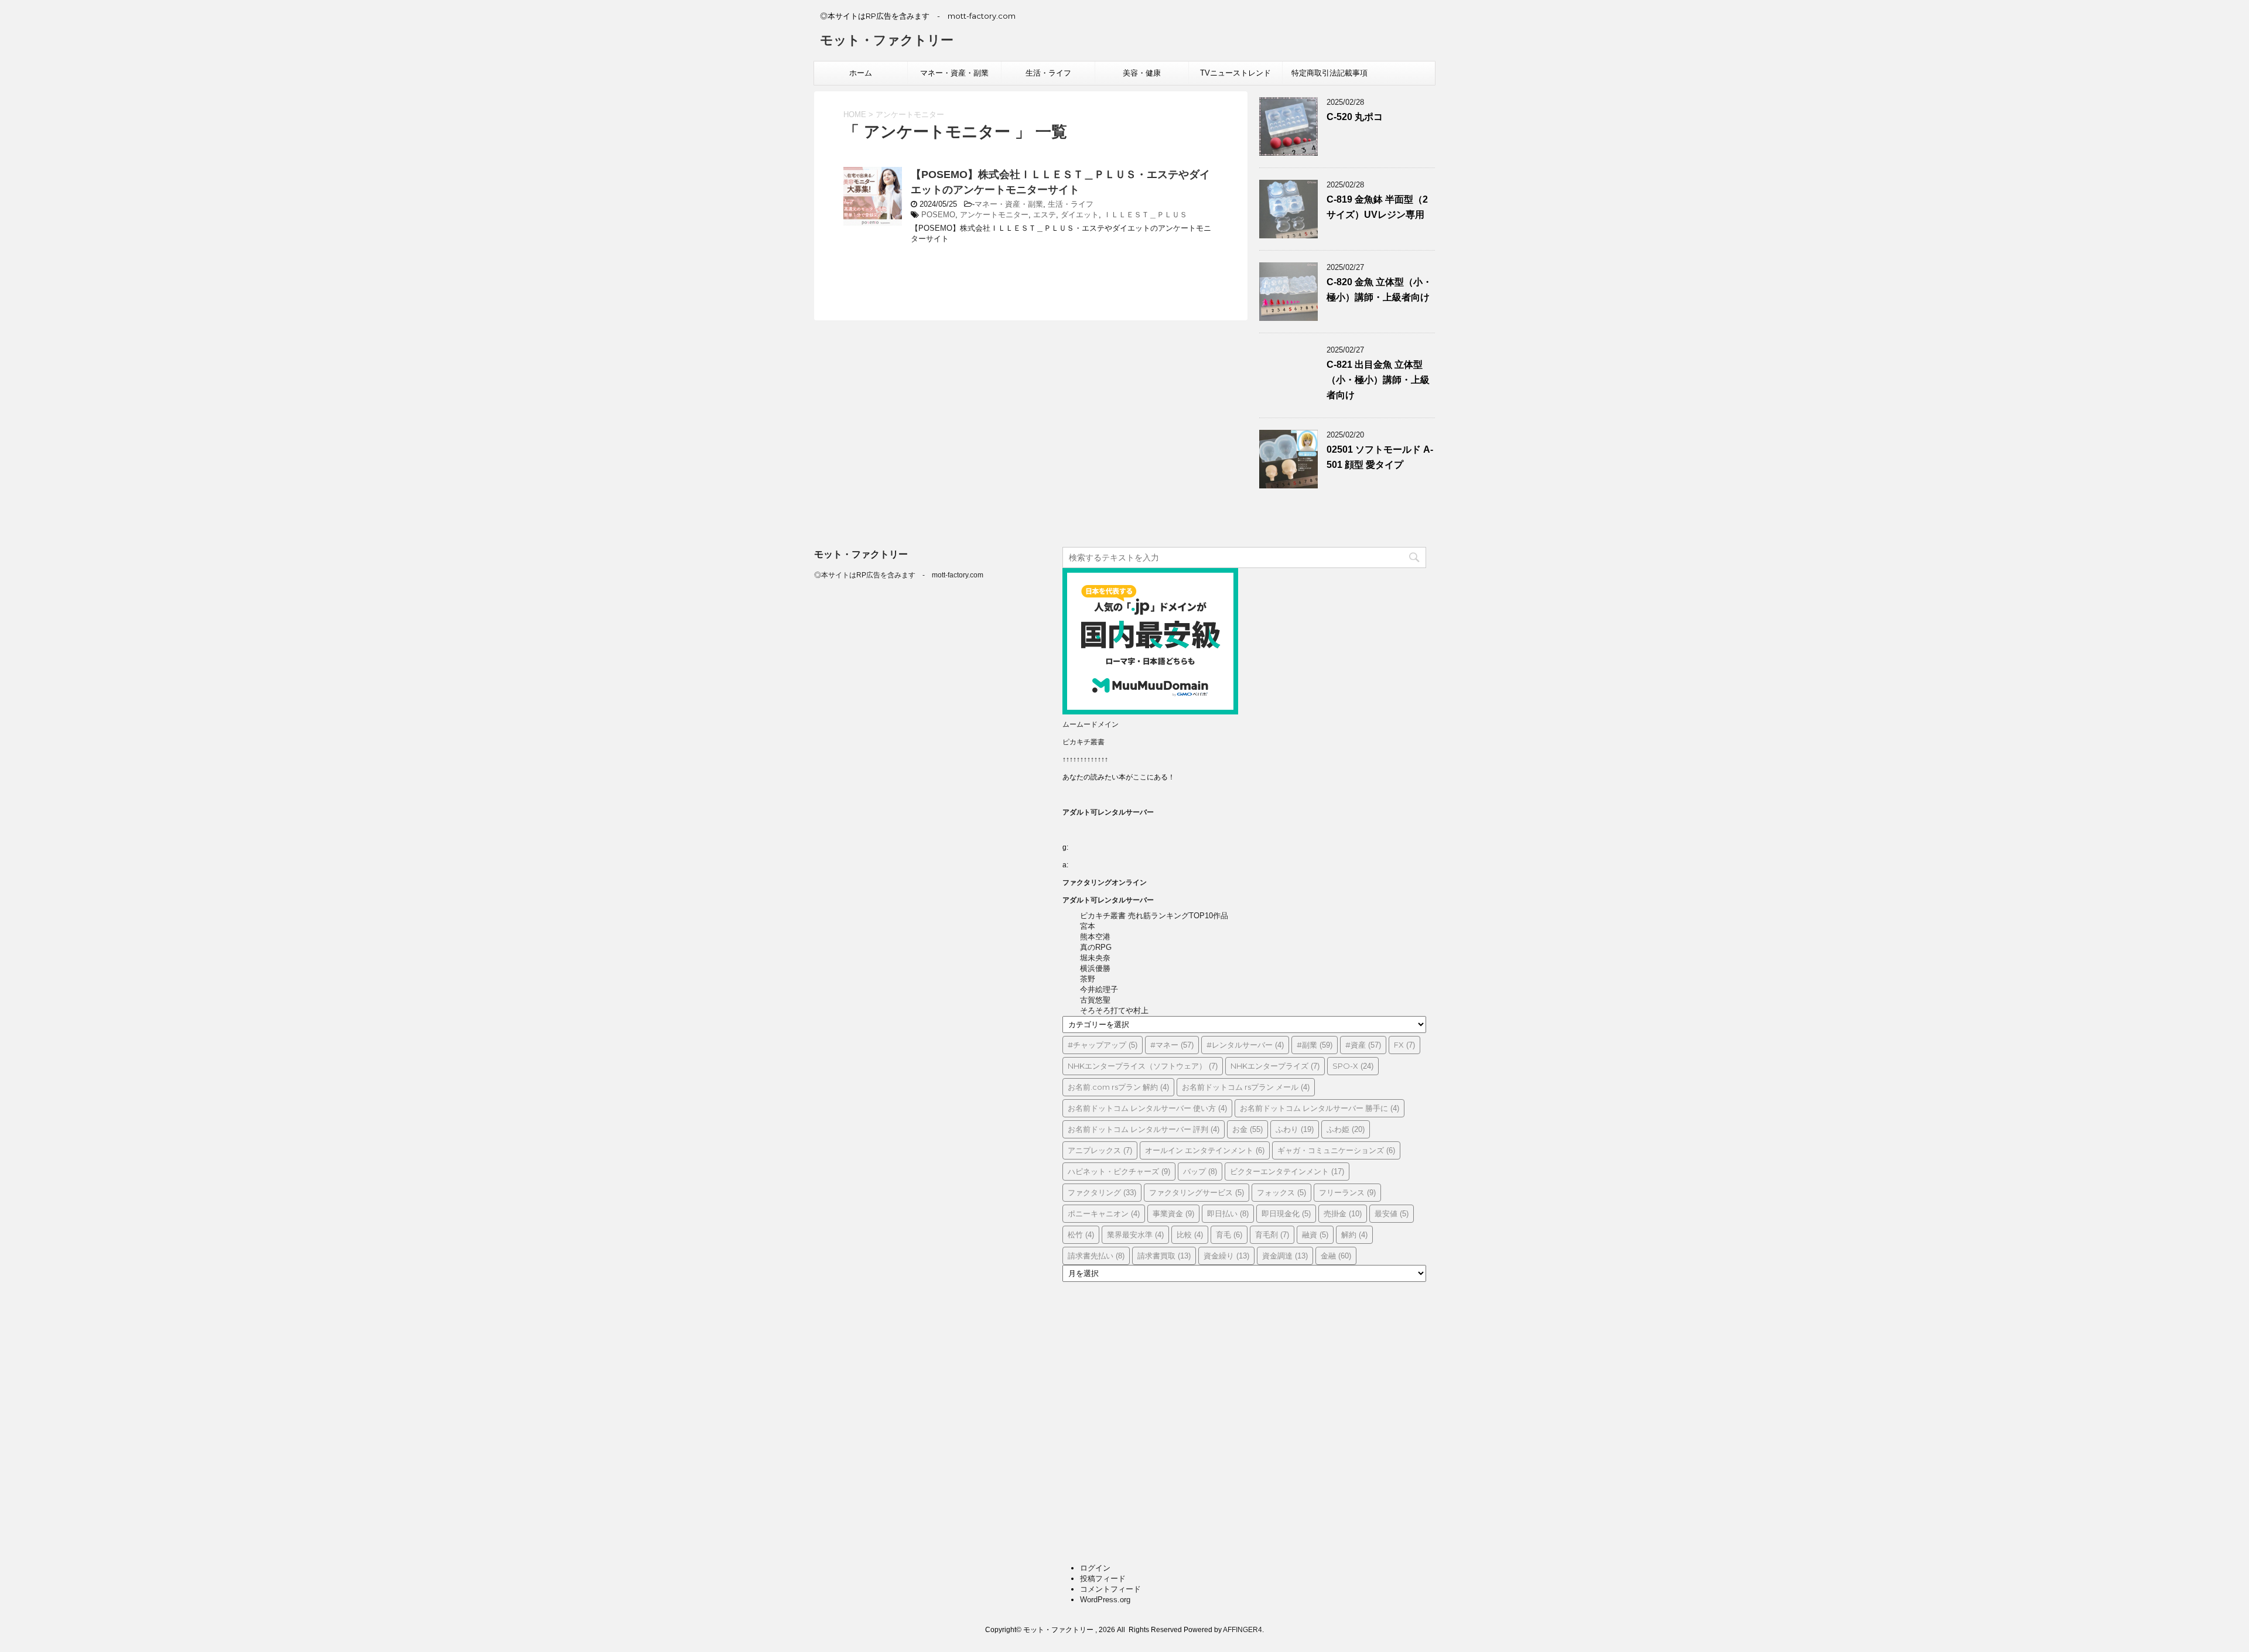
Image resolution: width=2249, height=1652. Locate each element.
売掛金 (1343, 1213)
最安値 (1392, 1213)
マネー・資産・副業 (954, 73)
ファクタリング (1102, 1192)
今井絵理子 (1099, 989)
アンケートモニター (994, 215)
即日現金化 (1286, 1213)
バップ (1200, 1171)
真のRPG (1096, 947)
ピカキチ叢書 (1084, 742)
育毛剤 (1272, 1234)
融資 (1315, 1234)
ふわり (1295, 1129)
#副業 (1315, 1045)
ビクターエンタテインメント (1287, 1171)
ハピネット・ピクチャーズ (1119, 1171)
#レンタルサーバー (1245, 1045)
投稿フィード (1103, 1579)
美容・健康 (1142, 73)
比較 (1190, 1234)
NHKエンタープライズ (1275, 1066)
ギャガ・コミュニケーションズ (1336, 1150)
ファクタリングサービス (1197, 1192)
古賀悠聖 (1095, 1000)
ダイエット (1080, 215)
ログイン (1095, 1568)
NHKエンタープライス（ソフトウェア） (1143, 1066)
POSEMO (938, 215)
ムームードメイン (1091, 724)
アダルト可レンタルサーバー (1108, 812)
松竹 (1081, 1234)
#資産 (1363, 1045)
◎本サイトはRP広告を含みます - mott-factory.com (899, 575)
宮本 (1088, 926)
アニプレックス (1100, 1150)
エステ (1045, 215)
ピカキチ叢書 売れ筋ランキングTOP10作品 (1154, 916)
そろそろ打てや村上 (1114, 1010)
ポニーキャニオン (1104, 1213)
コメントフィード (1110, 1589)
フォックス (1281, 1192)
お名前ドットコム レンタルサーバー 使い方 (1147, 1108)
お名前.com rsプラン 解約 (1118, 1087)
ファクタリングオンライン (1105, 883)
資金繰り (1226, 1256)
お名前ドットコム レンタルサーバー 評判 (1144, 1129)
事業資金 (1173, 1213)
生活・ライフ (1048, 73)
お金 (1247, 1129)
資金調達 (1285, 1256)
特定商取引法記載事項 (1329, 73)
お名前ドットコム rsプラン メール (1246, 1087)
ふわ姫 (1346, 1129)
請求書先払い (1096, 1256)
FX (1404, 1045)
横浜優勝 (1095, 968)
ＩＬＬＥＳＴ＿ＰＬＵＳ (1145, 215)
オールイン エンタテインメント (1205, 1150)
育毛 (1229, 1234)
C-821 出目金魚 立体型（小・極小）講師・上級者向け (1378, 380)
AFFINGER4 (1243, 1630)
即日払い (1228, 1213)
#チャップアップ (1103, 1045)
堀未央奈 (1095, 958)
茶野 (1088, 979)
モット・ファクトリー (887, 40)
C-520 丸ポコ (1355, 117)
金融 (1336, 1256)
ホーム (861, 73)
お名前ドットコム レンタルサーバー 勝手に (1320, 1108)
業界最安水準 (1135, 1234)
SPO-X (1353, 1066)
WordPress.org (1105, 1600)
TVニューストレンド (1235, 73)
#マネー (1172, 1045)
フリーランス (1347, 1192)
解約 (1354, 1234)
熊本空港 (1095, 937)
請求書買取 (1164, 1256)
